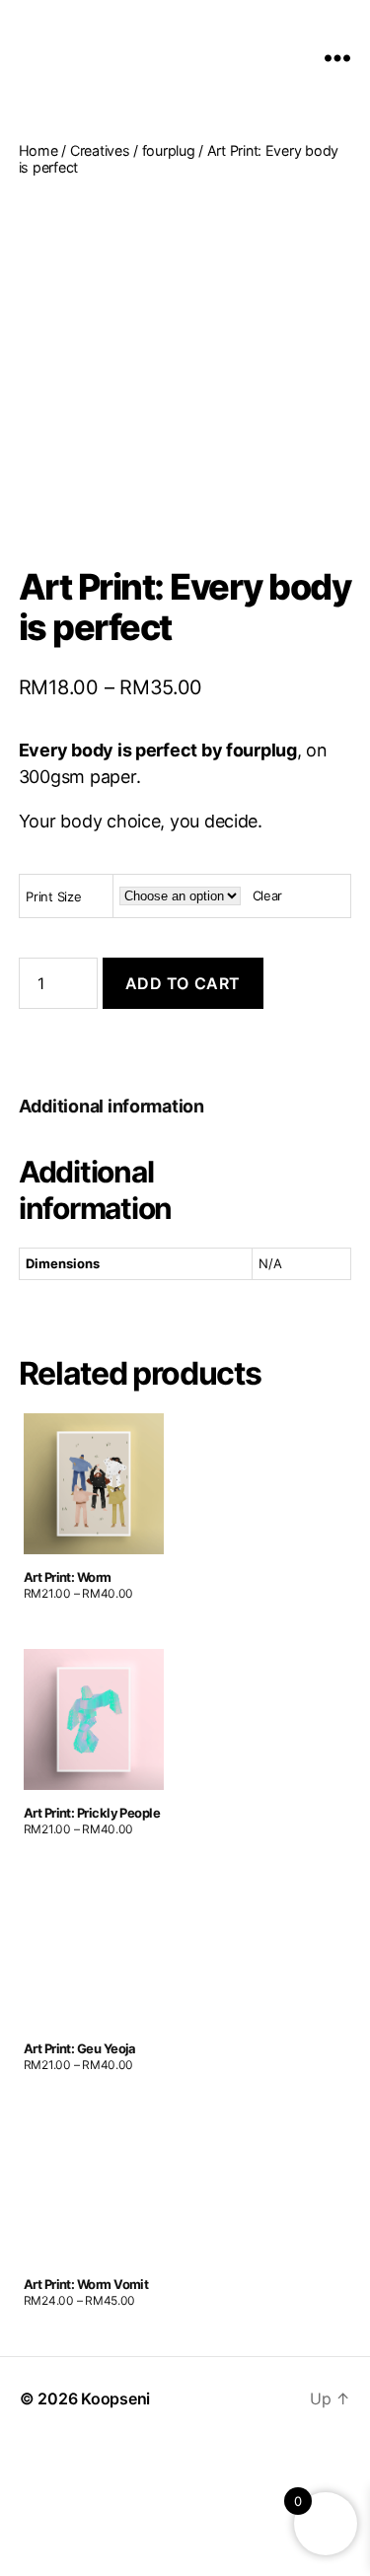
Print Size (53, 896)
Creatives (100, 150)
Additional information (111, 1106)
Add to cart (183, 983)
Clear (268, 895)
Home (38, 150)
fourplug (169, 150)
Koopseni (115, 2398)
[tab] (111, 1106)
